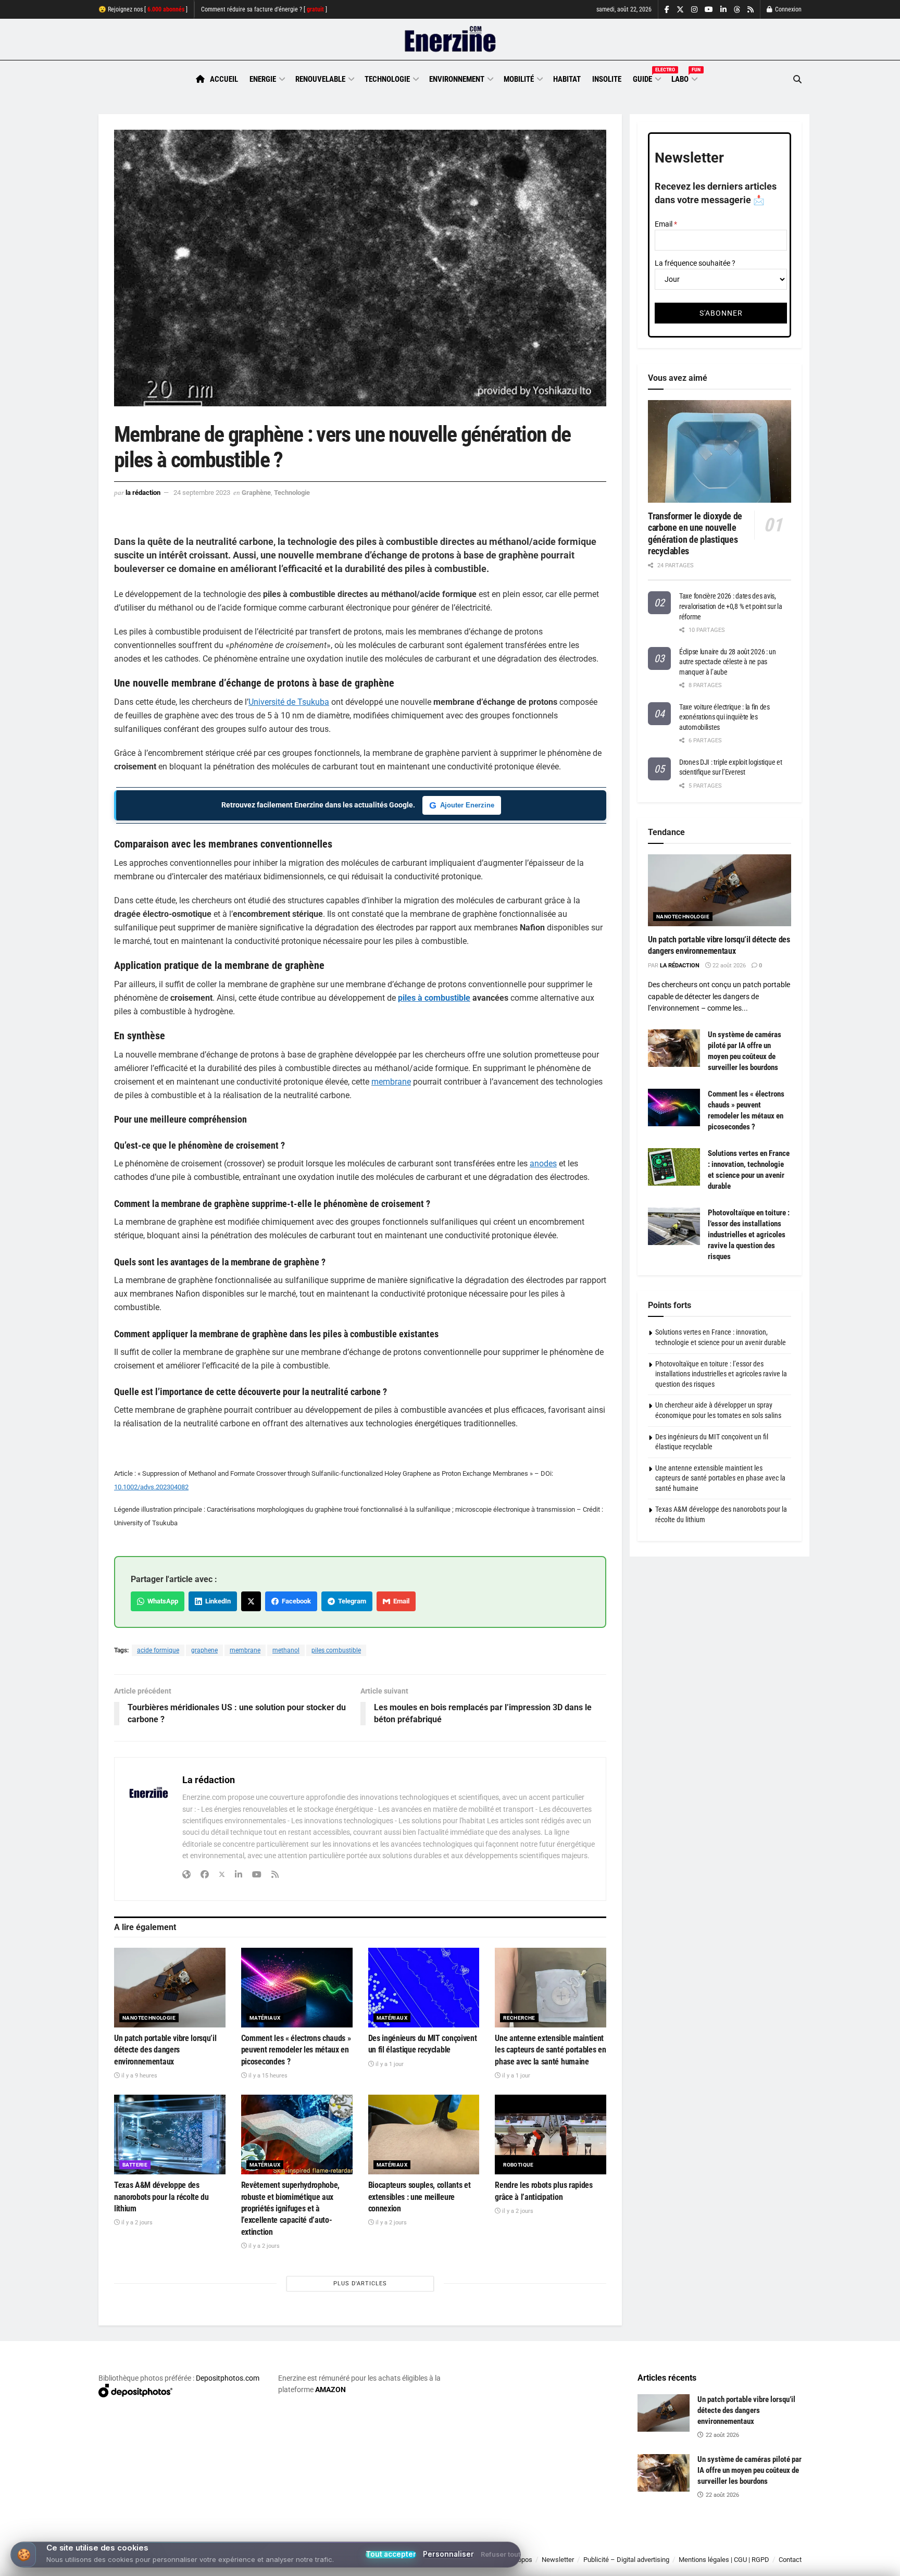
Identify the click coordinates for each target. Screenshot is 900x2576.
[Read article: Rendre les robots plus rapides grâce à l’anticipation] (551, 2135)
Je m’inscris (747, 2545)
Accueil (224, 79)
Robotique (518, 2165)
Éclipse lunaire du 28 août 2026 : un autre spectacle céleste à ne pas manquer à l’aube (728, 662)
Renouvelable (320, 79)
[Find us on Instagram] (694, 10)
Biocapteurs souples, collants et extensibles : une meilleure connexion (420, 2197)
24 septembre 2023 (202, 493)
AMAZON (330, 2390)
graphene (204, 1650)
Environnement (457, 79)
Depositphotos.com (228, 2378)
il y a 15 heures (267, 2076)
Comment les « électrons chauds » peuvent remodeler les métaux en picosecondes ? (296, 2050)
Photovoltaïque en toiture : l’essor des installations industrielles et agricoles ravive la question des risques (749, 1235)
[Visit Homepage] (450, 40)
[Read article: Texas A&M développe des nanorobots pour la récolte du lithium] (170, 2135)
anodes (543, 1163)
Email (400, 1601)
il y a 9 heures (139, 2076)
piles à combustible (434, 998)
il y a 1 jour (389, 2064)
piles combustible (336, 1650)
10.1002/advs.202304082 (151, 1487)
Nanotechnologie (149, 2018)
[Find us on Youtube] (709, 10)
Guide (646, 78)
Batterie (135, 2165)
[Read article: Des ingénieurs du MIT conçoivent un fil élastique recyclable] (424, 1988)
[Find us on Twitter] (680, 10)
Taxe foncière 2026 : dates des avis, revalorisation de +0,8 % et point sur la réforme (731, 606)
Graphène (256, 493)
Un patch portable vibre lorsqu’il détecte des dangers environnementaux (165, 2050)
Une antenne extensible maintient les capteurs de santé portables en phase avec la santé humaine (550, 2050)
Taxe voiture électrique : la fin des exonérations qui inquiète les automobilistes (724, 717)
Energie (263, 79)
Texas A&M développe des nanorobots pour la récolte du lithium (161, 2197)
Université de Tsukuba (289, 702)
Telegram (351, 1601)
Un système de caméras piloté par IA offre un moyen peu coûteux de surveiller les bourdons (749, 2470)
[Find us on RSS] (751, 10)
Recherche (519, 2018)
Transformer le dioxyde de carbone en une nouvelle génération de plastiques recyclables (695, 534)
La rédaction (143, 493)
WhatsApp (161, 1601)
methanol (286, 1650)
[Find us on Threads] (737, 10)
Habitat (567, 79)
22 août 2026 (728, 966)
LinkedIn (216, 1601)
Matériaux (265, 2018)
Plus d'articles (360, 2283)
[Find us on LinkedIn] (723, 10)
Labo (684, 78)
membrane (391, 1082)
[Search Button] (797, 79)
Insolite (607, 79)
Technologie (387, 79)
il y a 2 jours (136, 2223)
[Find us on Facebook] (667, 10)
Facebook (295, 1601)
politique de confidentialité (439, 2564)
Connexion (787, 9)
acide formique (158, 1650)
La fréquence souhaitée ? (695, 263)
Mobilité (519, 79)
